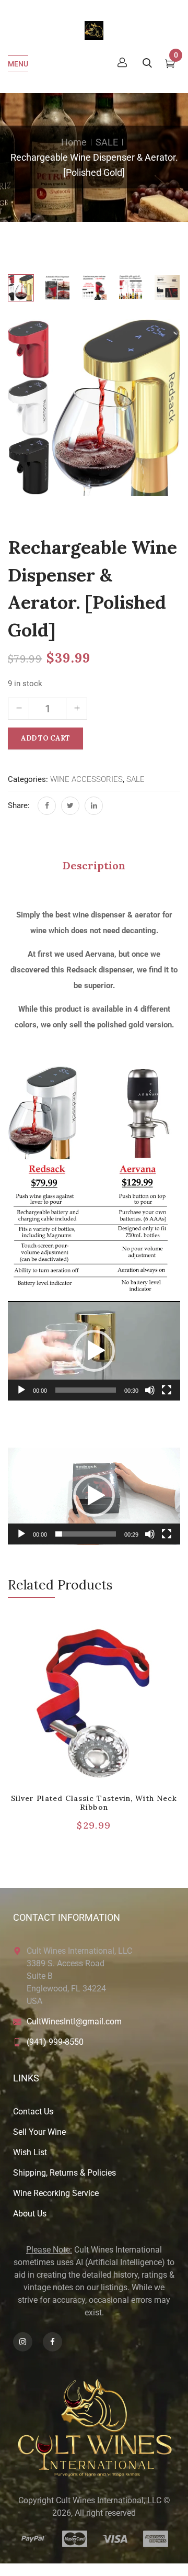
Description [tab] (94, 865)
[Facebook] (47, 806)
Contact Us (33, 2112)
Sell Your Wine (39, 2132)
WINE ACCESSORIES (86, 779)
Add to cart (45, 738)
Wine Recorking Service (56, 2193)
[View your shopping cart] (170, 65)
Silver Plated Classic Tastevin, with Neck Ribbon (94, 1803)
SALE (107, 142)
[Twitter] (70, 806)
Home (74, 142)
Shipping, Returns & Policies (64, 2173)
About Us (30, 2214)
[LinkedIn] (94, 806)
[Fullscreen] (167, 1390)
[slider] (86, 1390)
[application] (94, 1351)
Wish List (30, 2152)
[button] (94, 1351)
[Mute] (150, 1390)
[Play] (21, 1390)
